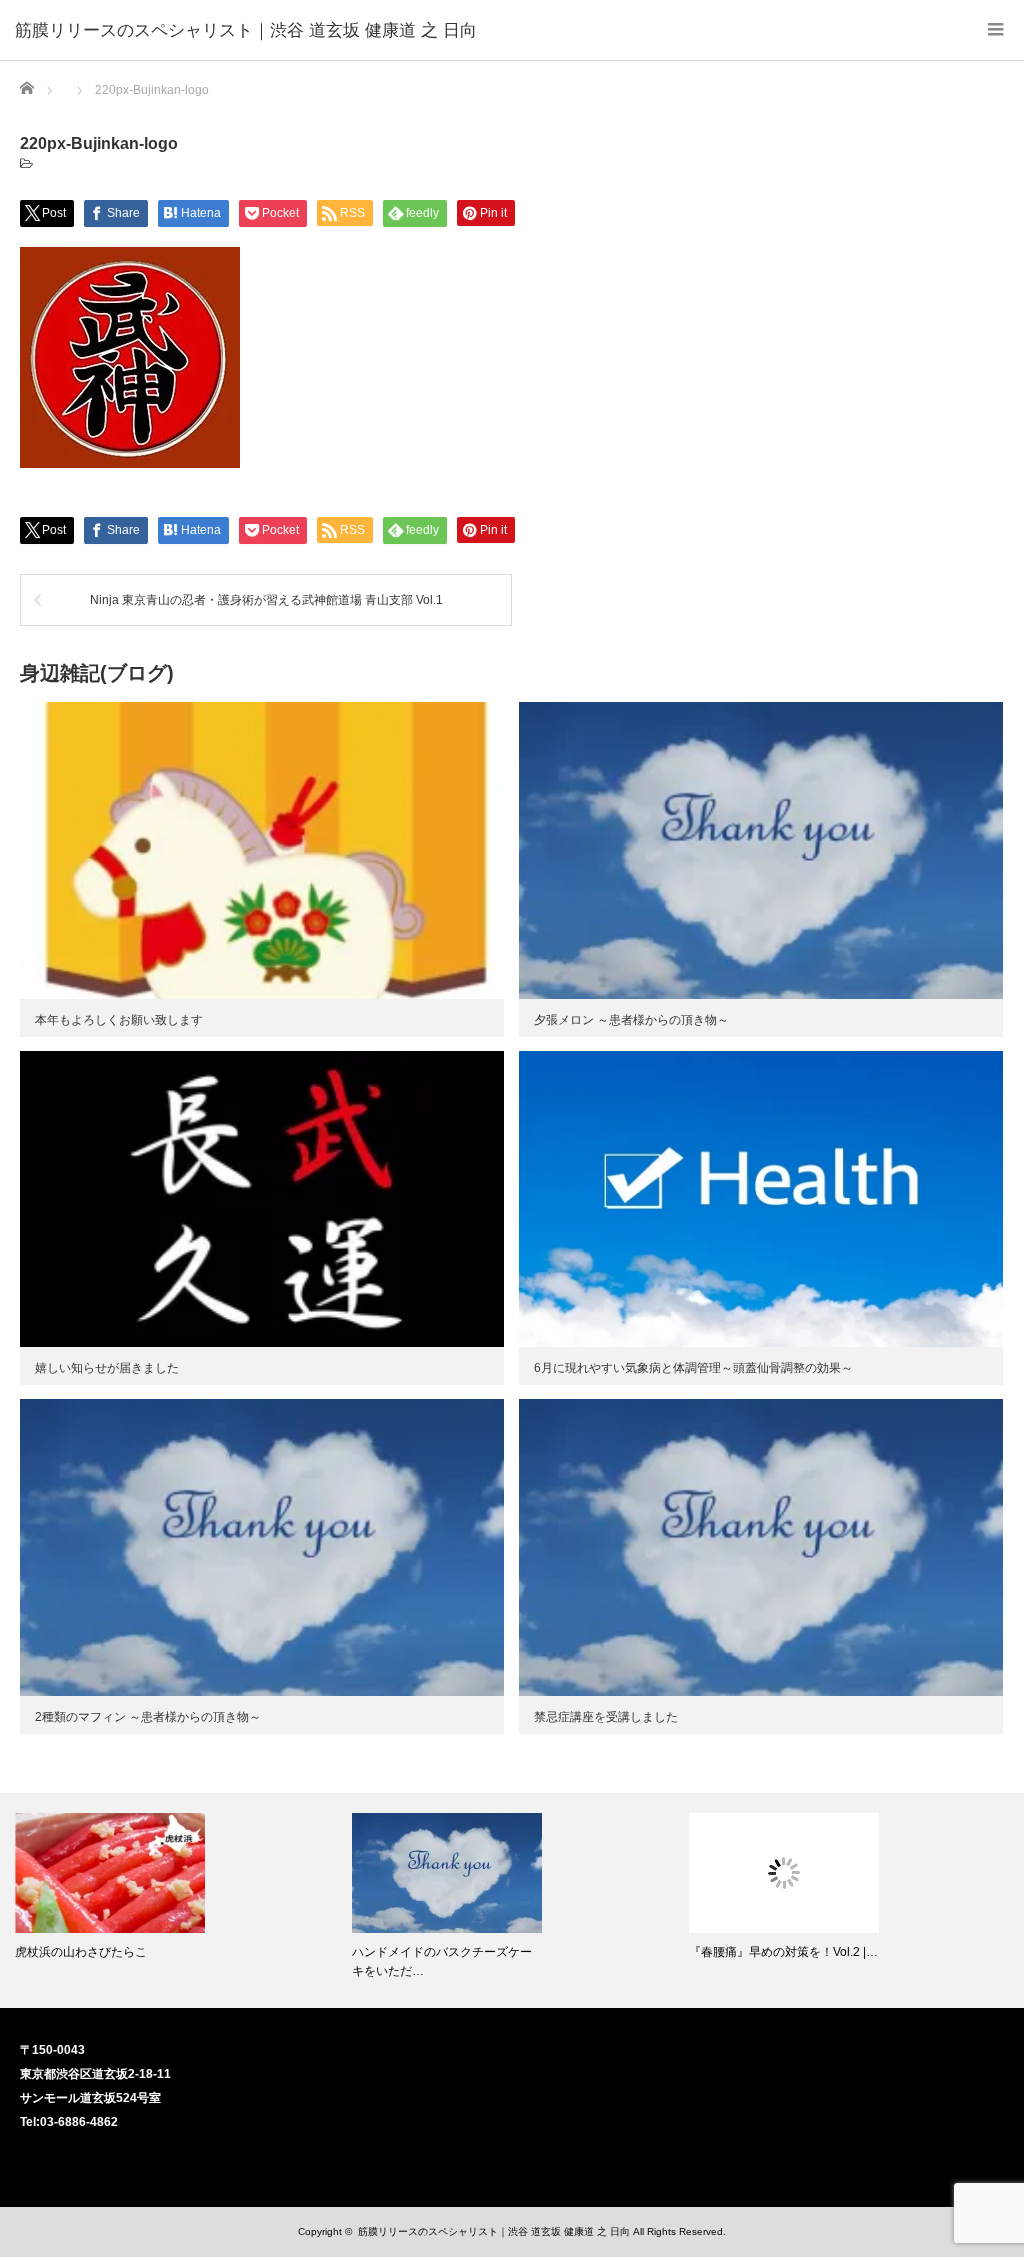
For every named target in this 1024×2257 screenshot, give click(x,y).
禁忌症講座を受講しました (606, 1717)
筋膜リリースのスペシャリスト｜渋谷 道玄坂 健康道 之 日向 (246, 30)
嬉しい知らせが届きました (107, 1368)
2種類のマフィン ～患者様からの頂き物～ (148, 1717)
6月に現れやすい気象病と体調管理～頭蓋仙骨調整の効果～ (693, 1368)
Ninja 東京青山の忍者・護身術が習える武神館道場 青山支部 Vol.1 (266, 600)
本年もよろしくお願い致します (119, 1020)
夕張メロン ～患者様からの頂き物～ (631, 1020)
